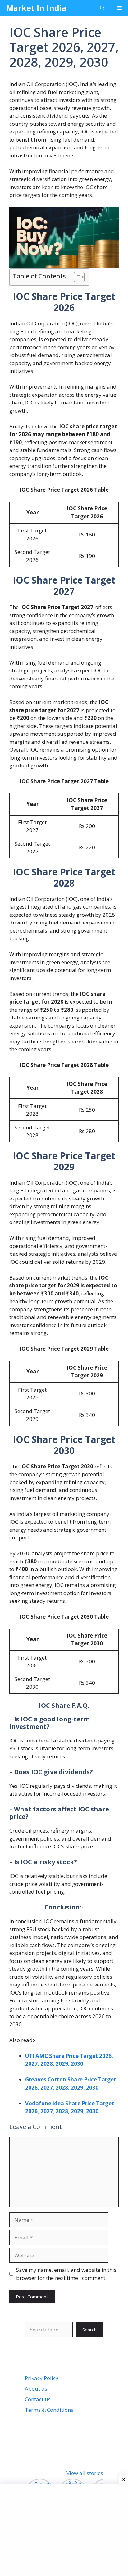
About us (36, 2389)
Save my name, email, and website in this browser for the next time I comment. (66, 2274)
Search (89, 2330)
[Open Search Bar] (102, 8)
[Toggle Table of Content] (76, 277)
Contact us (38, 2399)
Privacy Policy (42, 2378)
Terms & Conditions (49, 2410)
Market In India (36, 8)
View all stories (85, 2473)
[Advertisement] (66, 2529)
